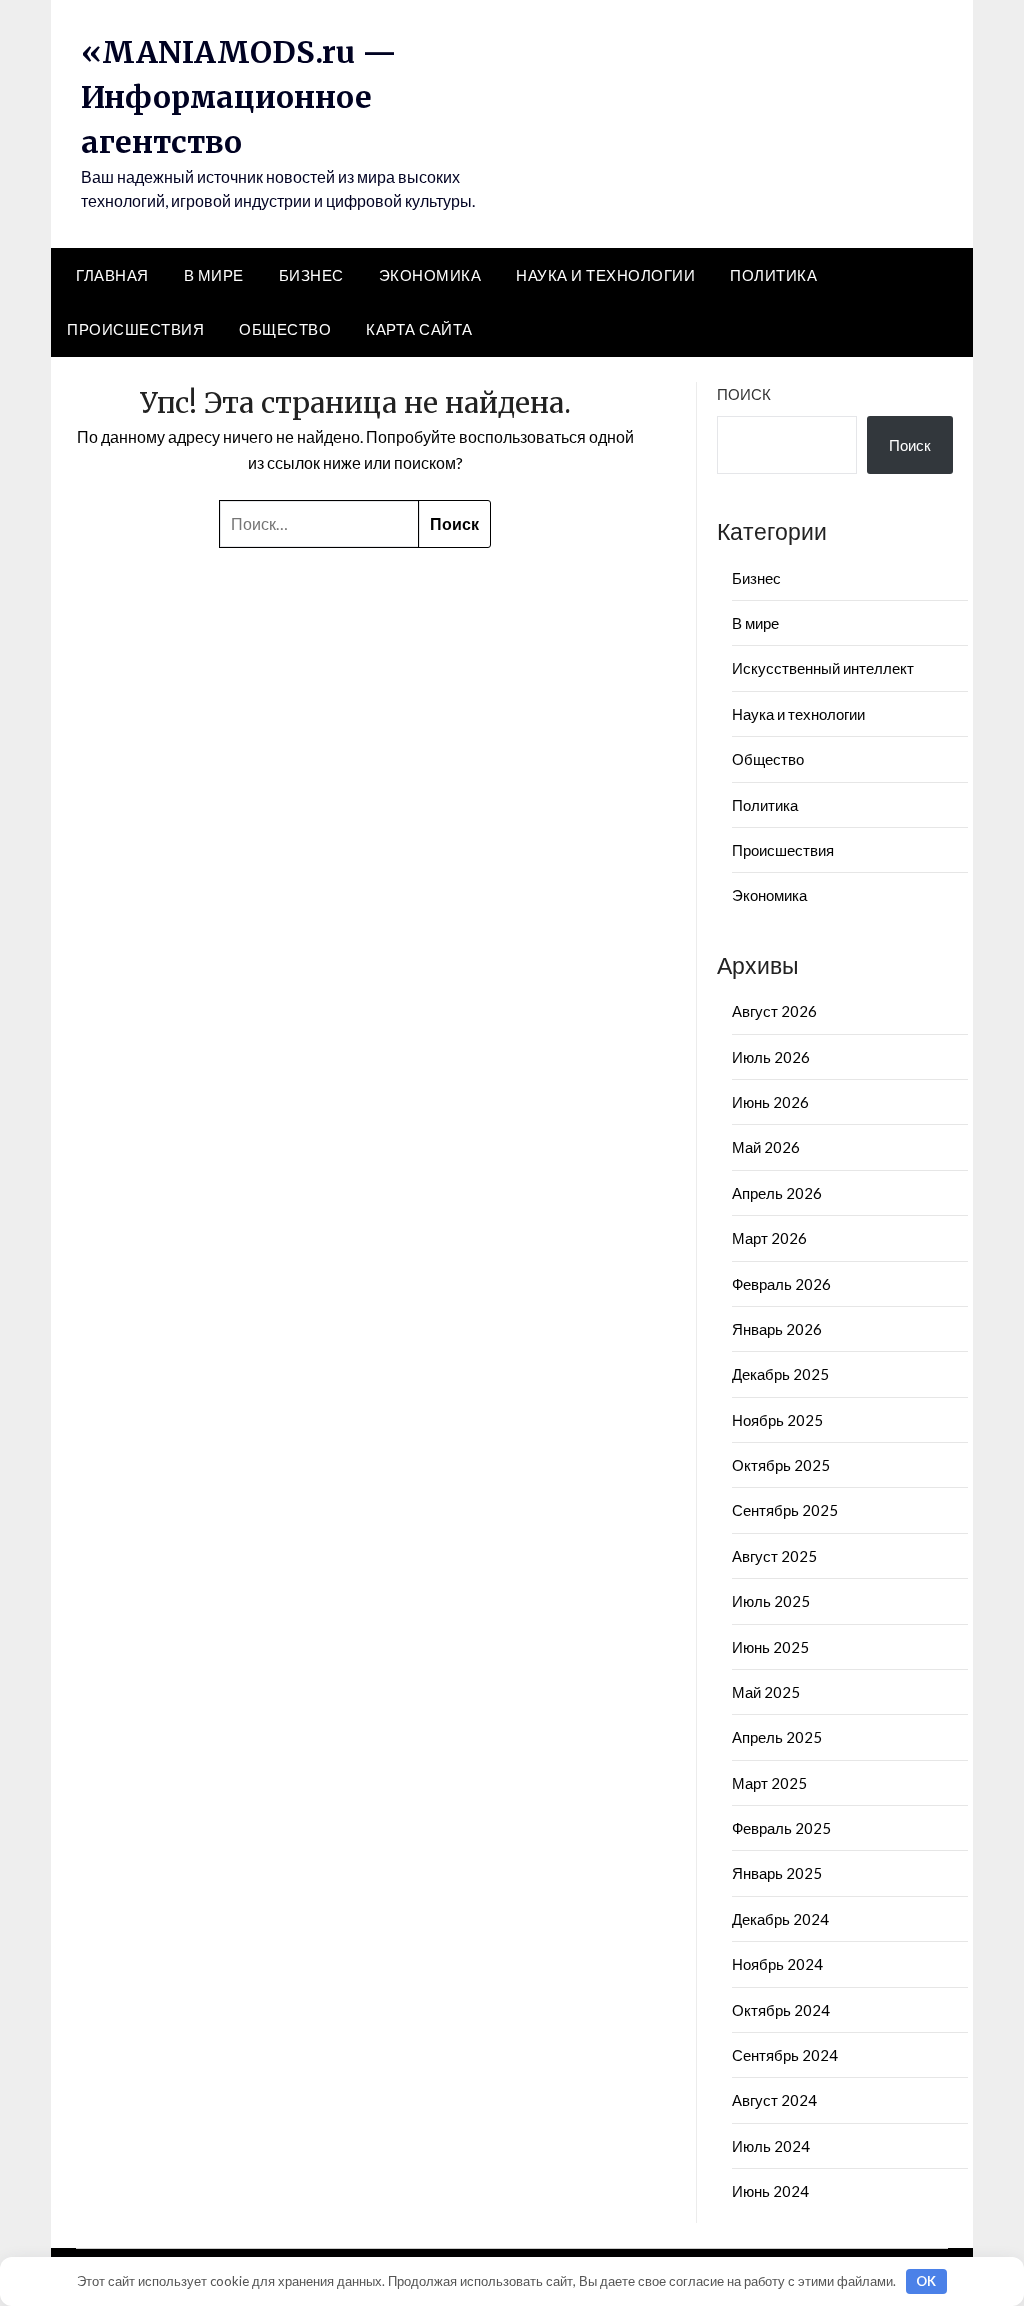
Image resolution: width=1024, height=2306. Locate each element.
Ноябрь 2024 (777, 1964)
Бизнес (311, 275)
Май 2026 (766, 1147)
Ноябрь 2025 (777, 1420)
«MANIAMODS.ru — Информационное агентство (239, 97)
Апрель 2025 (777, 1737)
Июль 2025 (771, 1601)
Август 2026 (774, 1011)
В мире (214, 275)
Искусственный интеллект (823, 668)
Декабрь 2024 (780, 1919)
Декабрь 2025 (780, 1374)
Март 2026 (769, 1238)
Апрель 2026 (777, 1193)
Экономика (430, 275)
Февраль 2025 (781, 1828)
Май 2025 (766, 1692)
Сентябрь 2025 (785, 1510)
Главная (112, 275)
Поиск (744, 394)
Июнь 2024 (770, 2191)
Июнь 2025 (770, 1647)
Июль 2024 (771, 2146)
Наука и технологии (605, 275)
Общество (285, 329)
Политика (773, 275)
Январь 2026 (777, 1329)
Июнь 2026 (770, 1102)
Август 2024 (774, 2100)
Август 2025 (774, 1556)
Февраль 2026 (781, 1284)
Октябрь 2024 (781, 2010)
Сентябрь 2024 (785, 2055)
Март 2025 (769, 1783)
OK (926, 2281)
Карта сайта (419, 329)
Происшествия (135, 329)
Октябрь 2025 (781, 1465)
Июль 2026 (771, 1057)
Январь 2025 (777, 1873)
